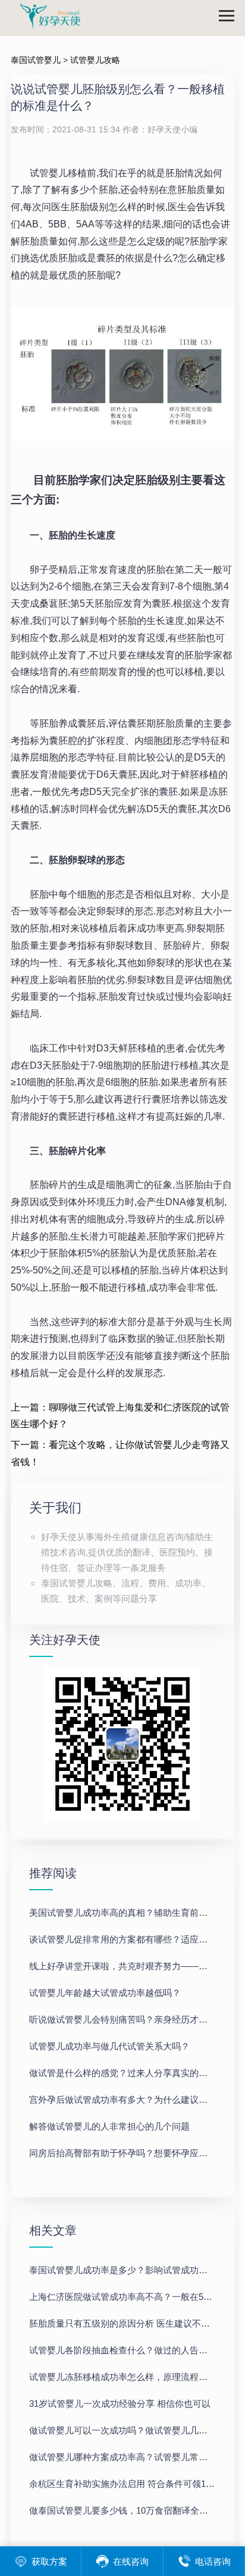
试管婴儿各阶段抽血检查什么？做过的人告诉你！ (127, 2350)
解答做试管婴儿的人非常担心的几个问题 (109, 2126)
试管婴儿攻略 (95, 60)
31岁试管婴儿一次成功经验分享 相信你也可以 (120, 2404)
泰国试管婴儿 (36, 60)
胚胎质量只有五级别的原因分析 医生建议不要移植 (128, 2323)
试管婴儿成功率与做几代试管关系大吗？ (109, 2046)
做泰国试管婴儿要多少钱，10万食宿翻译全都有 (123, 2510)
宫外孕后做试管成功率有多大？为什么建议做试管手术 (136, 2100)
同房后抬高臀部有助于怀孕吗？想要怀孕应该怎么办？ (136, 2153)
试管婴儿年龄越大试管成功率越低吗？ (105, 1993)
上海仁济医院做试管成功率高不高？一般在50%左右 (131, 2297)
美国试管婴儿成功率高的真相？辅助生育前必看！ (127, 1913)
